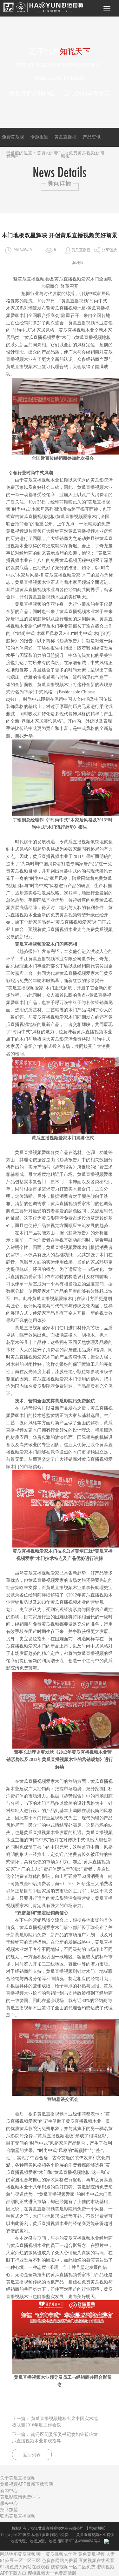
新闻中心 (57, 153)
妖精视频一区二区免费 (73, 2566)
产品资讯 (92, 137)
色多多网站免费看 (60, 2560)
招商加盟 (9, 2509)
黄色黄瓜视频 (91, 2554)
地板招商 (56, 2541)
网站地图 (96, 2528)
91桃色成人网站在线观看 (25, 2566)
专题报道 (39, 137)
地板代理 (18, 2541)
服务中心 (9, 2503)
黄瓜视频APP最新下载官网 (26, 2484)
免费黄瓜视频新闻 (86, 153)
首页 (41, 153)
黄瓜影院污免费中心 (20, 2497)
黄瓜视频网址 (31, 2554)
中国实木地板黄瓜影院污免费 (44, 2535)
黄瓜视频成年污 (61, 2554)
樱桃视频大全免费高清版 (52, 2573)
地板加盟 (37, 2541)
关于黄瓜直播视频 (18, 2478)
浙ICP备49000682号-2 (83, 2541)
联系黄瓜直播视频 (18, 2516)
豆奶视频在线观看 (96, 2560)
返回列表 (32, 2455)
